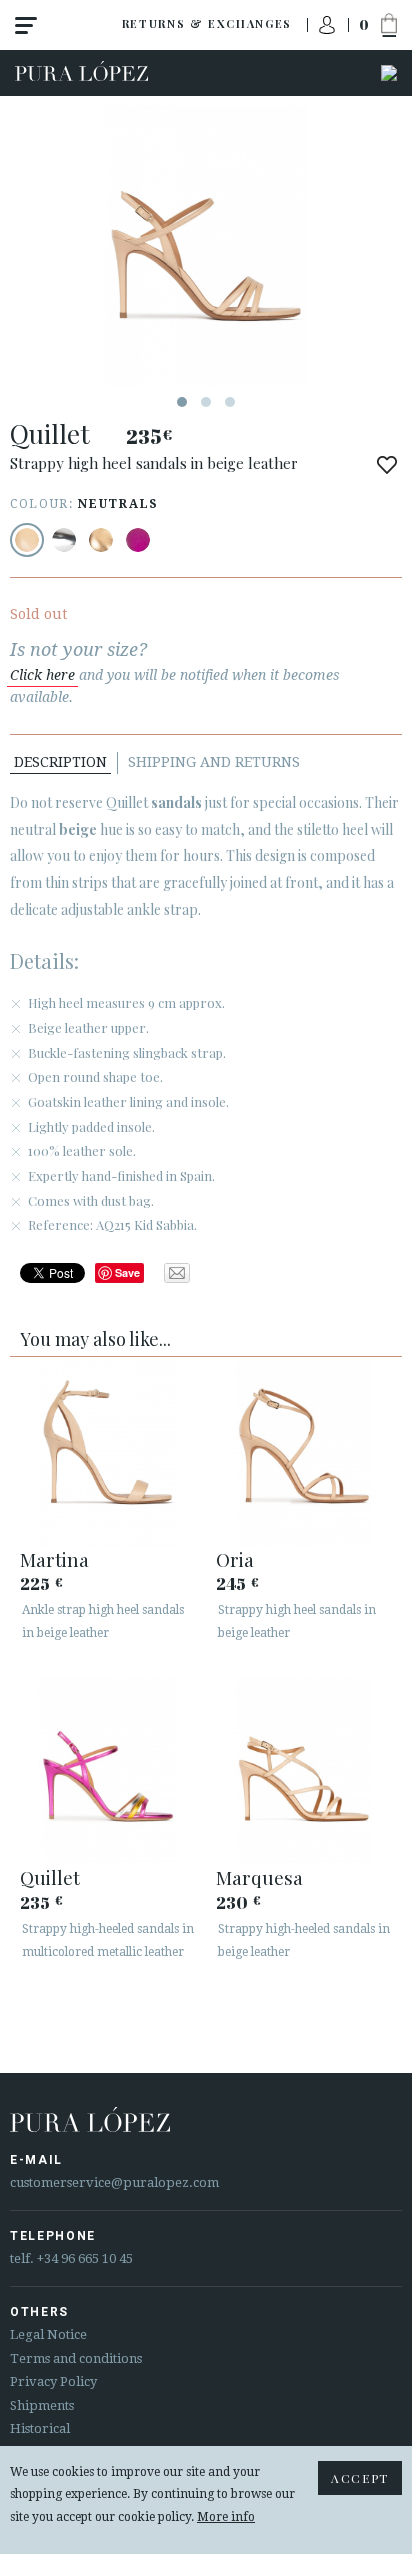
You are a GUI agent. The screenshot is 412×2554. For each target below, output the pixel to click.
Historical (40, 2428)
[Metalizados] (64, 540)
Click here (42, 675)
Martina (54, 1559)
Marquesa (259, 1877)
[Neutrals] (27, 540)
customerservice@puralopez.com (114, 2182)
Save (127, 1272)
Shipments (42, 2405)
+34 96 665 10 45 (85, 2258)
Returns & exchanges (207, 23)
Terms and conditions (76, 2358)
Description (60, 762)
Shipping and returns (214, 762)
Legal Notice (48, 2334)
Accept (360, 2478)
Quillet (50, 1877)
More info (226, 2517)
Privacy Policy (53, 2381)
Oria (235, 1559)
